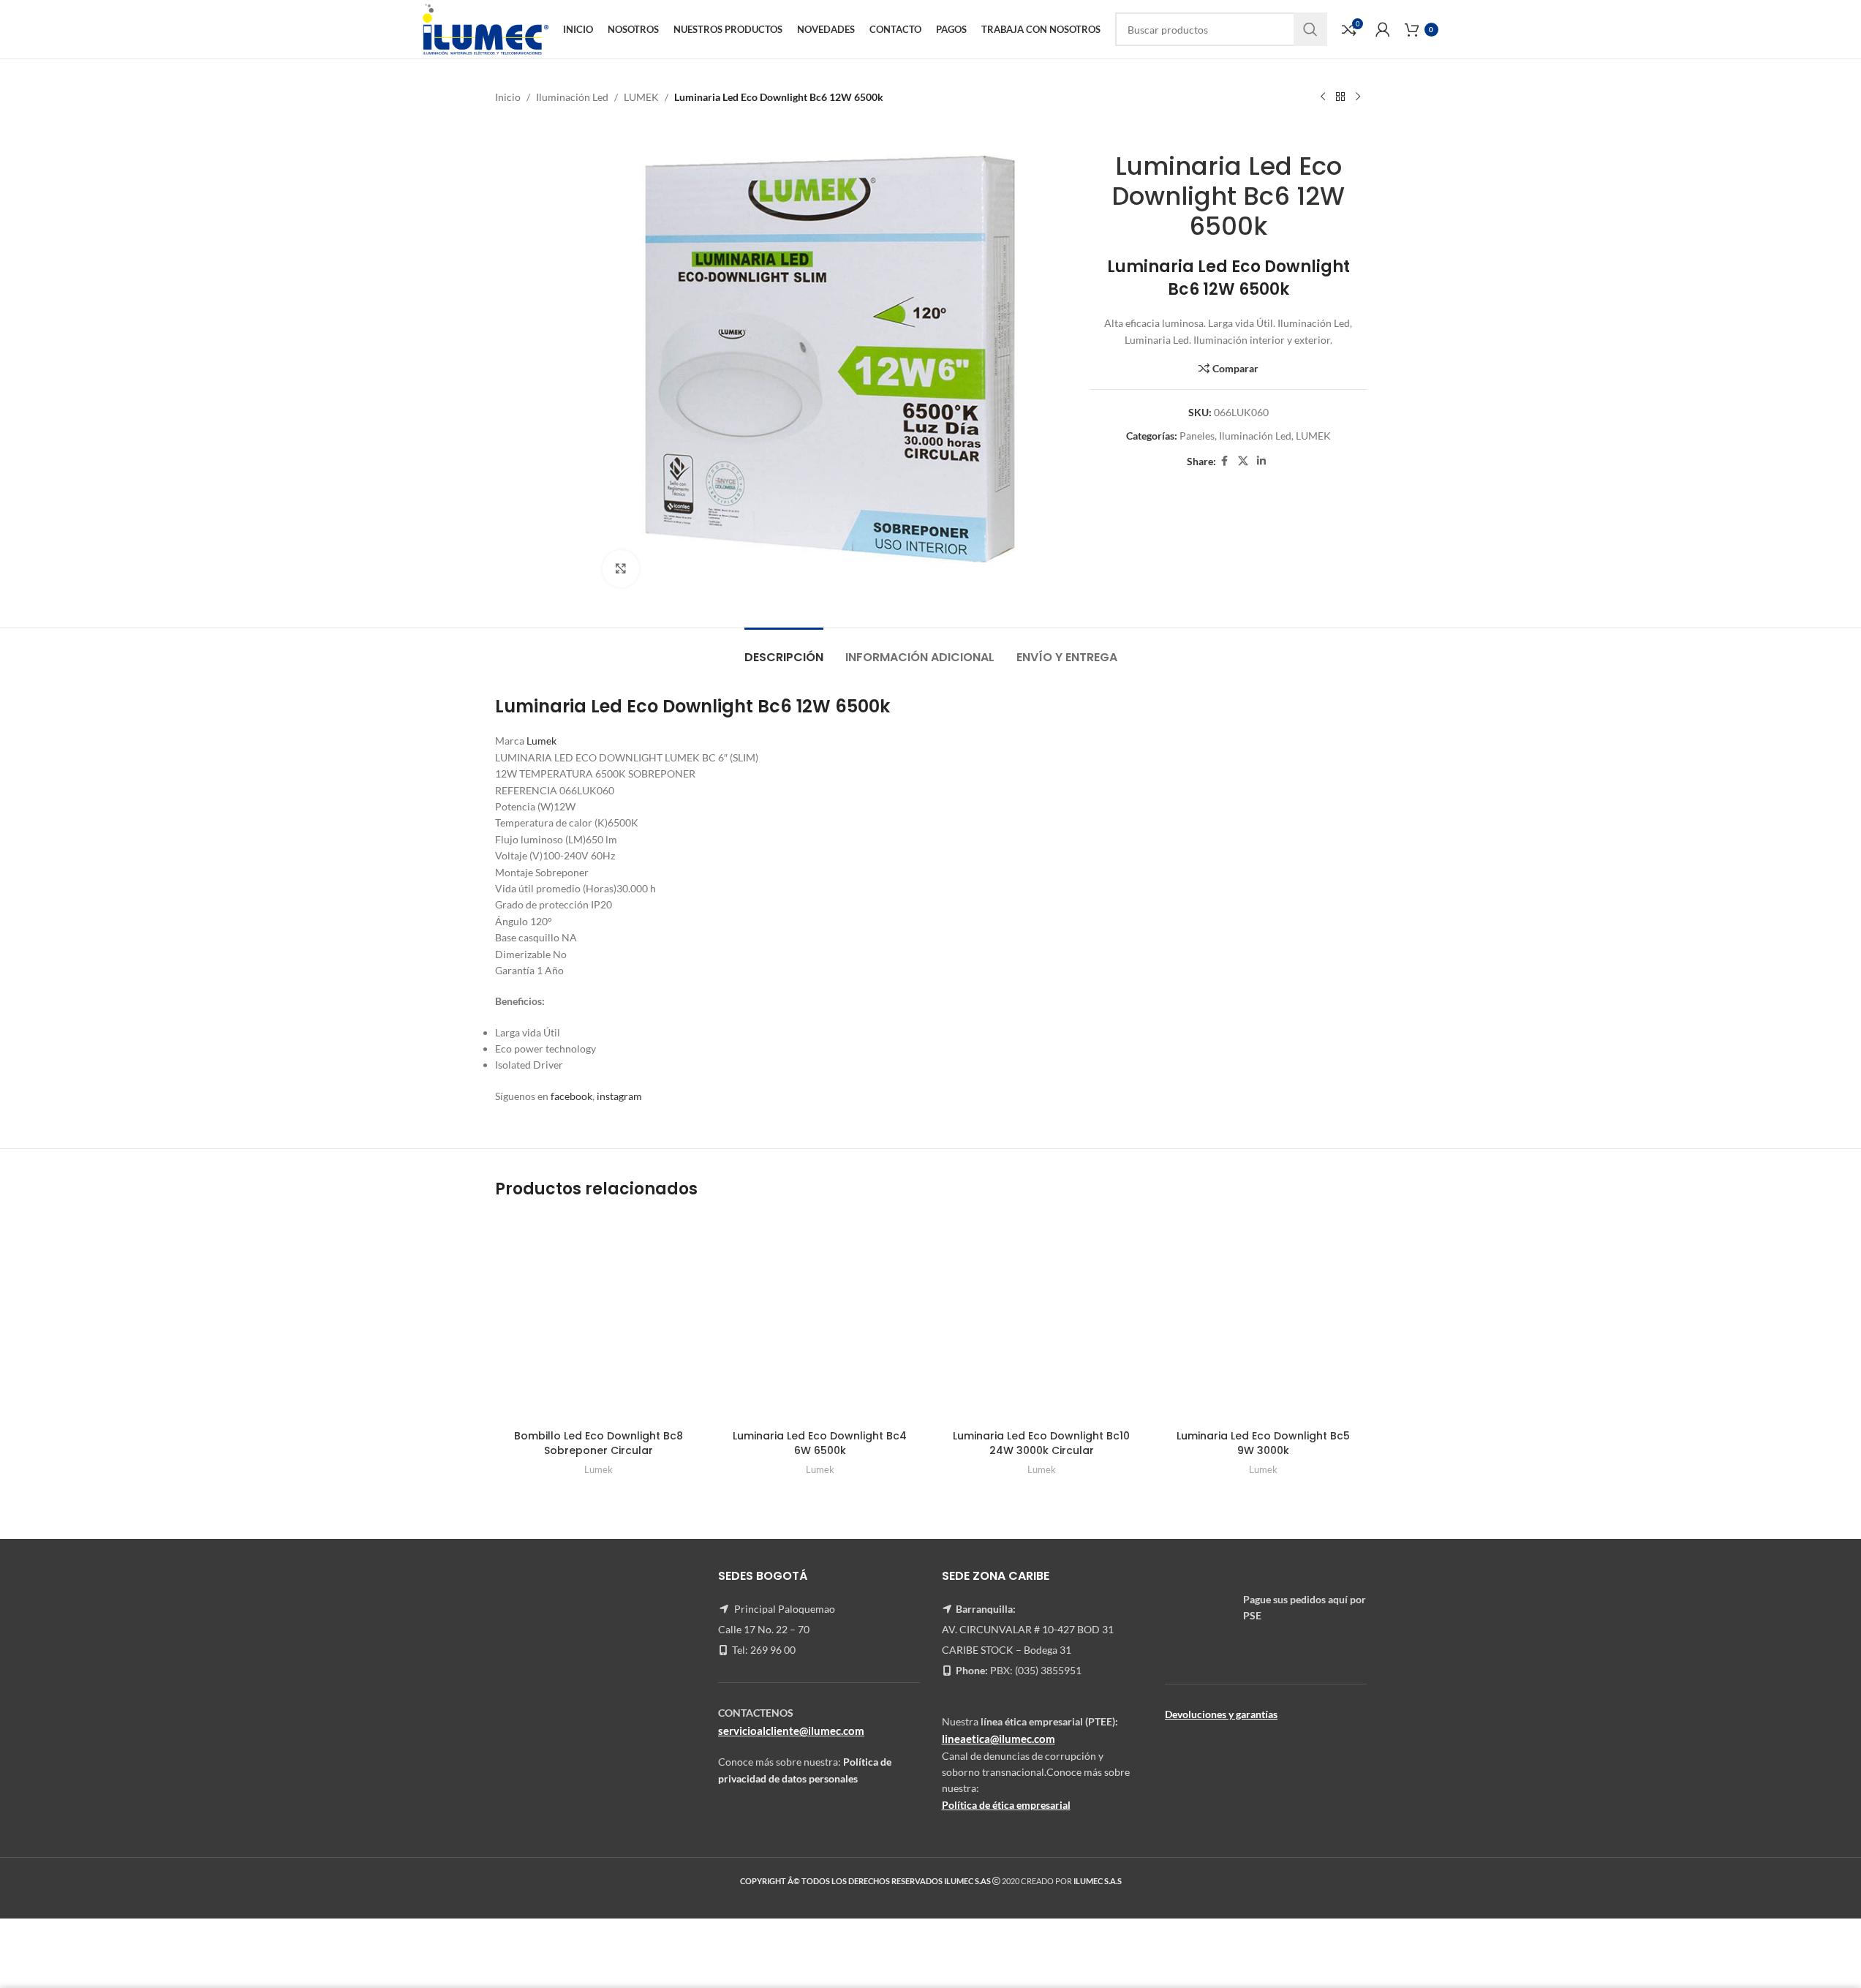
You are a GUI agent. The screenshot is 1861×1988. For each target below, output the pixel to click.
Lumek (540, 741)
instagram (619, 1096)
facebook (571, 1096)
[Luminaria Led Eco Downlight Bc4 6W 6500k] (820, 1319)
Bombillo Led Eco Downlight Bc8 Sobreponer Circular (599, 1443)
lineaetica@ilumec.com (999, 1739)
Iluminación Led (572, 97)
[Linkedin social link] (1261, 461)
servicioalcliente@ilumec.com (791, 1731)
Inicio (508, 97)
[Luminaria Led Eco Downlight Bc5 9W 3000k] (1263, 1319)
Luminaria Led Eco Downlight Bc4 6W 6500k (820, 1443)
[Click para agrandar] (621, 568)
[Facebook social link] (1225, 461)
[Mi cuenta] (1383, 29)
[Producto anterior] (1323, 97)
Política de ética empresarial (1006, 1805)
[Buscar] (1310, 29)
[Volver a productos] (1340, 97)
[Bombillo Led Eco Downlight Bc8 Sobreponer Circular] (599, 1319)
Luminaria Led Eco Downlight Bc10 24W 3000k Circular (1041, 1443)
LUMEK (641, 97)
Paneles (1197, 436)
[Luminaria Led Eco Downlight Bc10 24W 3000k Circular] (1042, 1319)
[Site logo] (485, 28)
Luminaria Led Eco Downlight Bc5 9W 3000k (1263, 1443)
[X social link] (1243, 461)
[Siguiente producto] (1358, 97)
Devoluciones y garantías (1221, 1714)
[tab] (784, 650)
